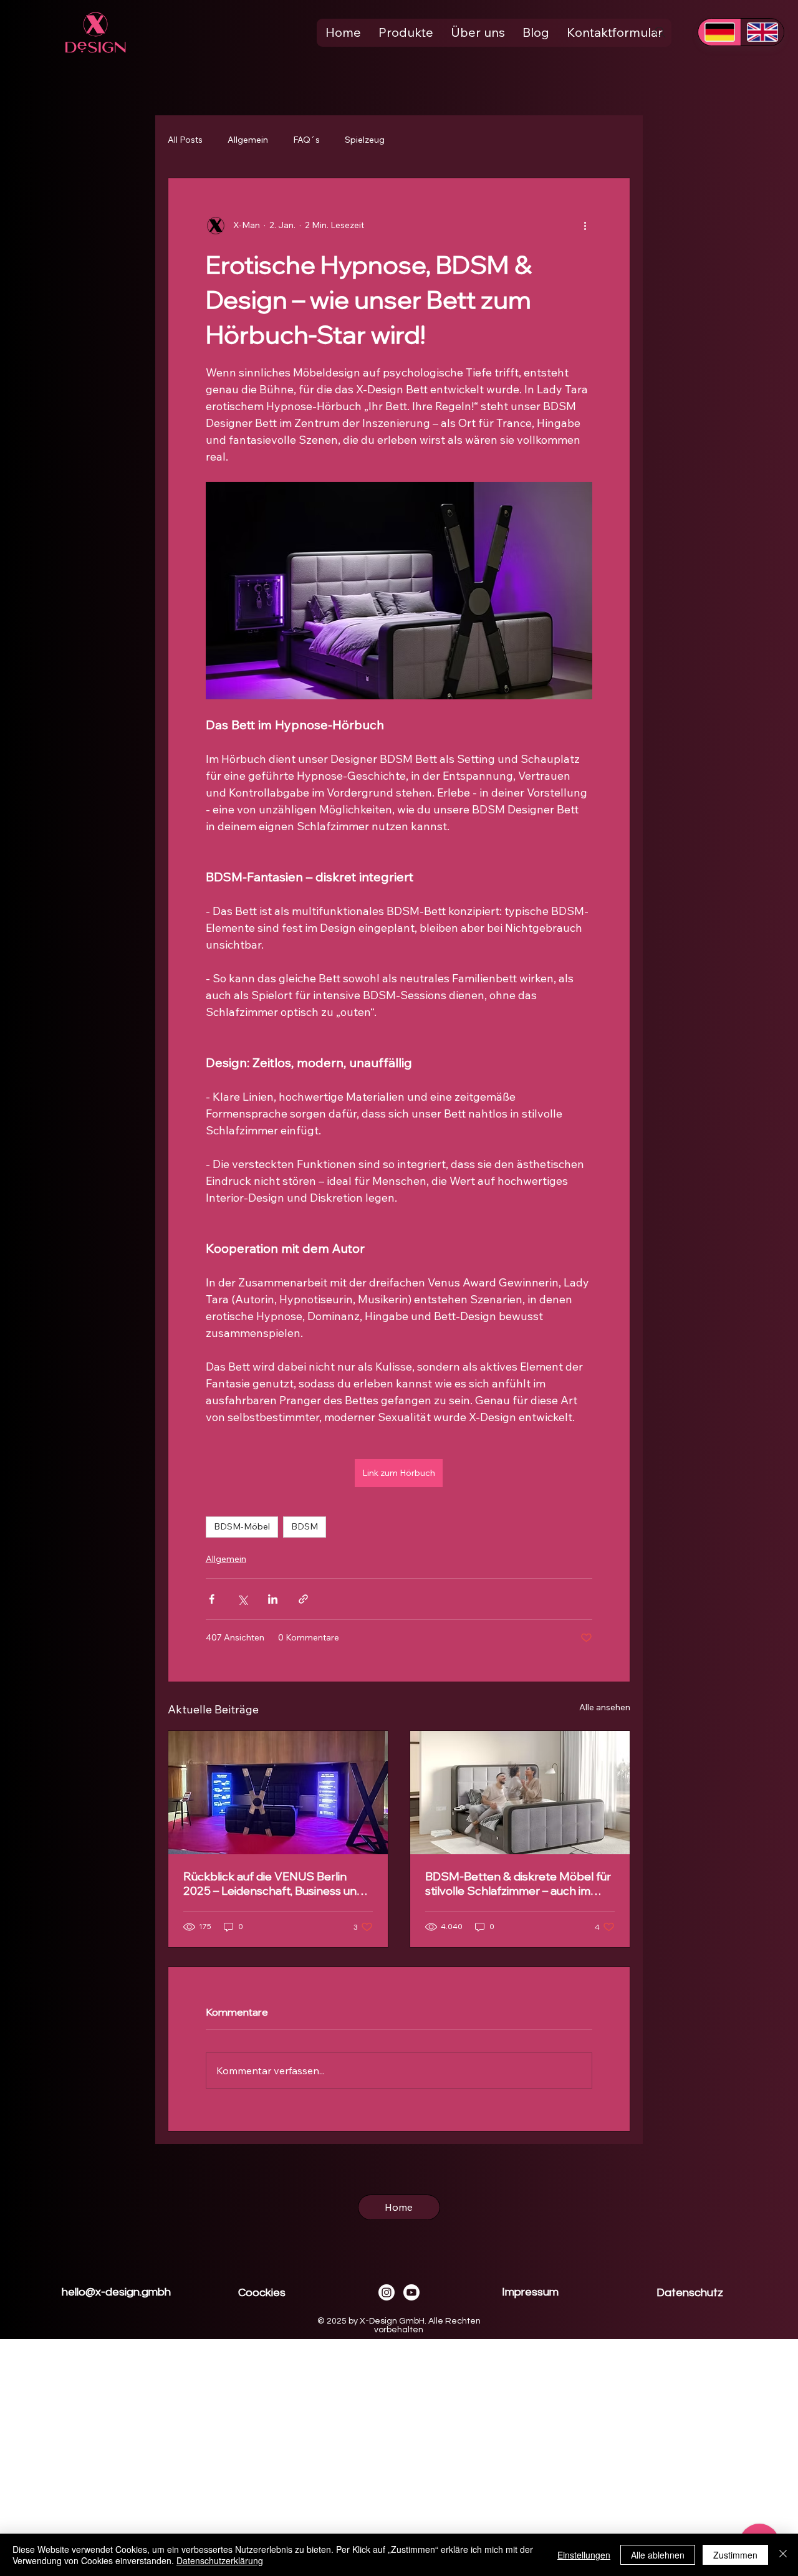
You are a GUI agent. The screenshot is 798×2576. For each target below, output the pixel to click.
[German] (719, 32)
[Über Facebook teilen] (212, 1599)
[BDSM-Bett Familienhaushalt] (520, 1793)
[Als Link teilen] (303, 1599)
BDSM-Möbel (242, 1526)
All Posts (185, 140)
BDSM (305, 1526)
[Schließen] (783, 2555)
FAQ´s (306, 140)
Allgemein (248, 140)
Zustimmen (735, 2555)
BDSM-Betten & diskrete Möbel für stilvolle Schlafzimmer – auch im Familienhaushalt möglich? (518, 1884)
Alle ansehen (605, 1707)
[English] (762, 32)
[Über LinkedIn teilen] (273, 1599)
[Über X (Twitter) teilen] (242, 1599)
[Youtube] (411, 2292)
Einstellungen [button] (584, 2555)
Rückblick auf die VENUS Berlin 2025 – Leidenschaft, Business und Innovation (273, 1884)
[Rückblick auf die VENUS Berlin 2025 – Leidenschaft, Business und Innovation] (278, 1793)
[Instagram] (387, 2292)
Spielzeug (365, 140)
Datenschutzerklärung (220, 2560)
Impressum (530, 2292)
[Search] (660, 32)
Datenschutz (690, 2293)
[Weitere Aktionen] (585, 226)
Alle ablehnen (658, 2555)
